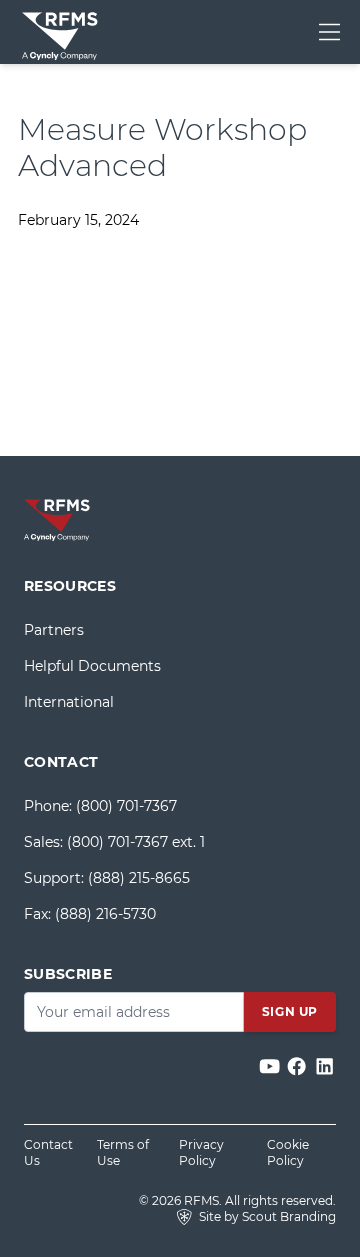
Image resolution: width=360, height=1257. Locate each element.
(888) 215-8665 (139, 878)
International (69, 702)
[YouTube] (271, 1066)
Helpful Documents (92, 666)
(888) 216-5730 (105, 914)
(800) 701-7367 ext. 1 (136, 842)
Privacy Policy (201, 1152)
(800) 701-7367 (126, 806)
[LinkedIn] (324, 1066)
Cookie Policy (288, 1152)
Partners (54, 630)
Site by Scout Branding (266, 1216)
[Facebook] (298, 1066)
